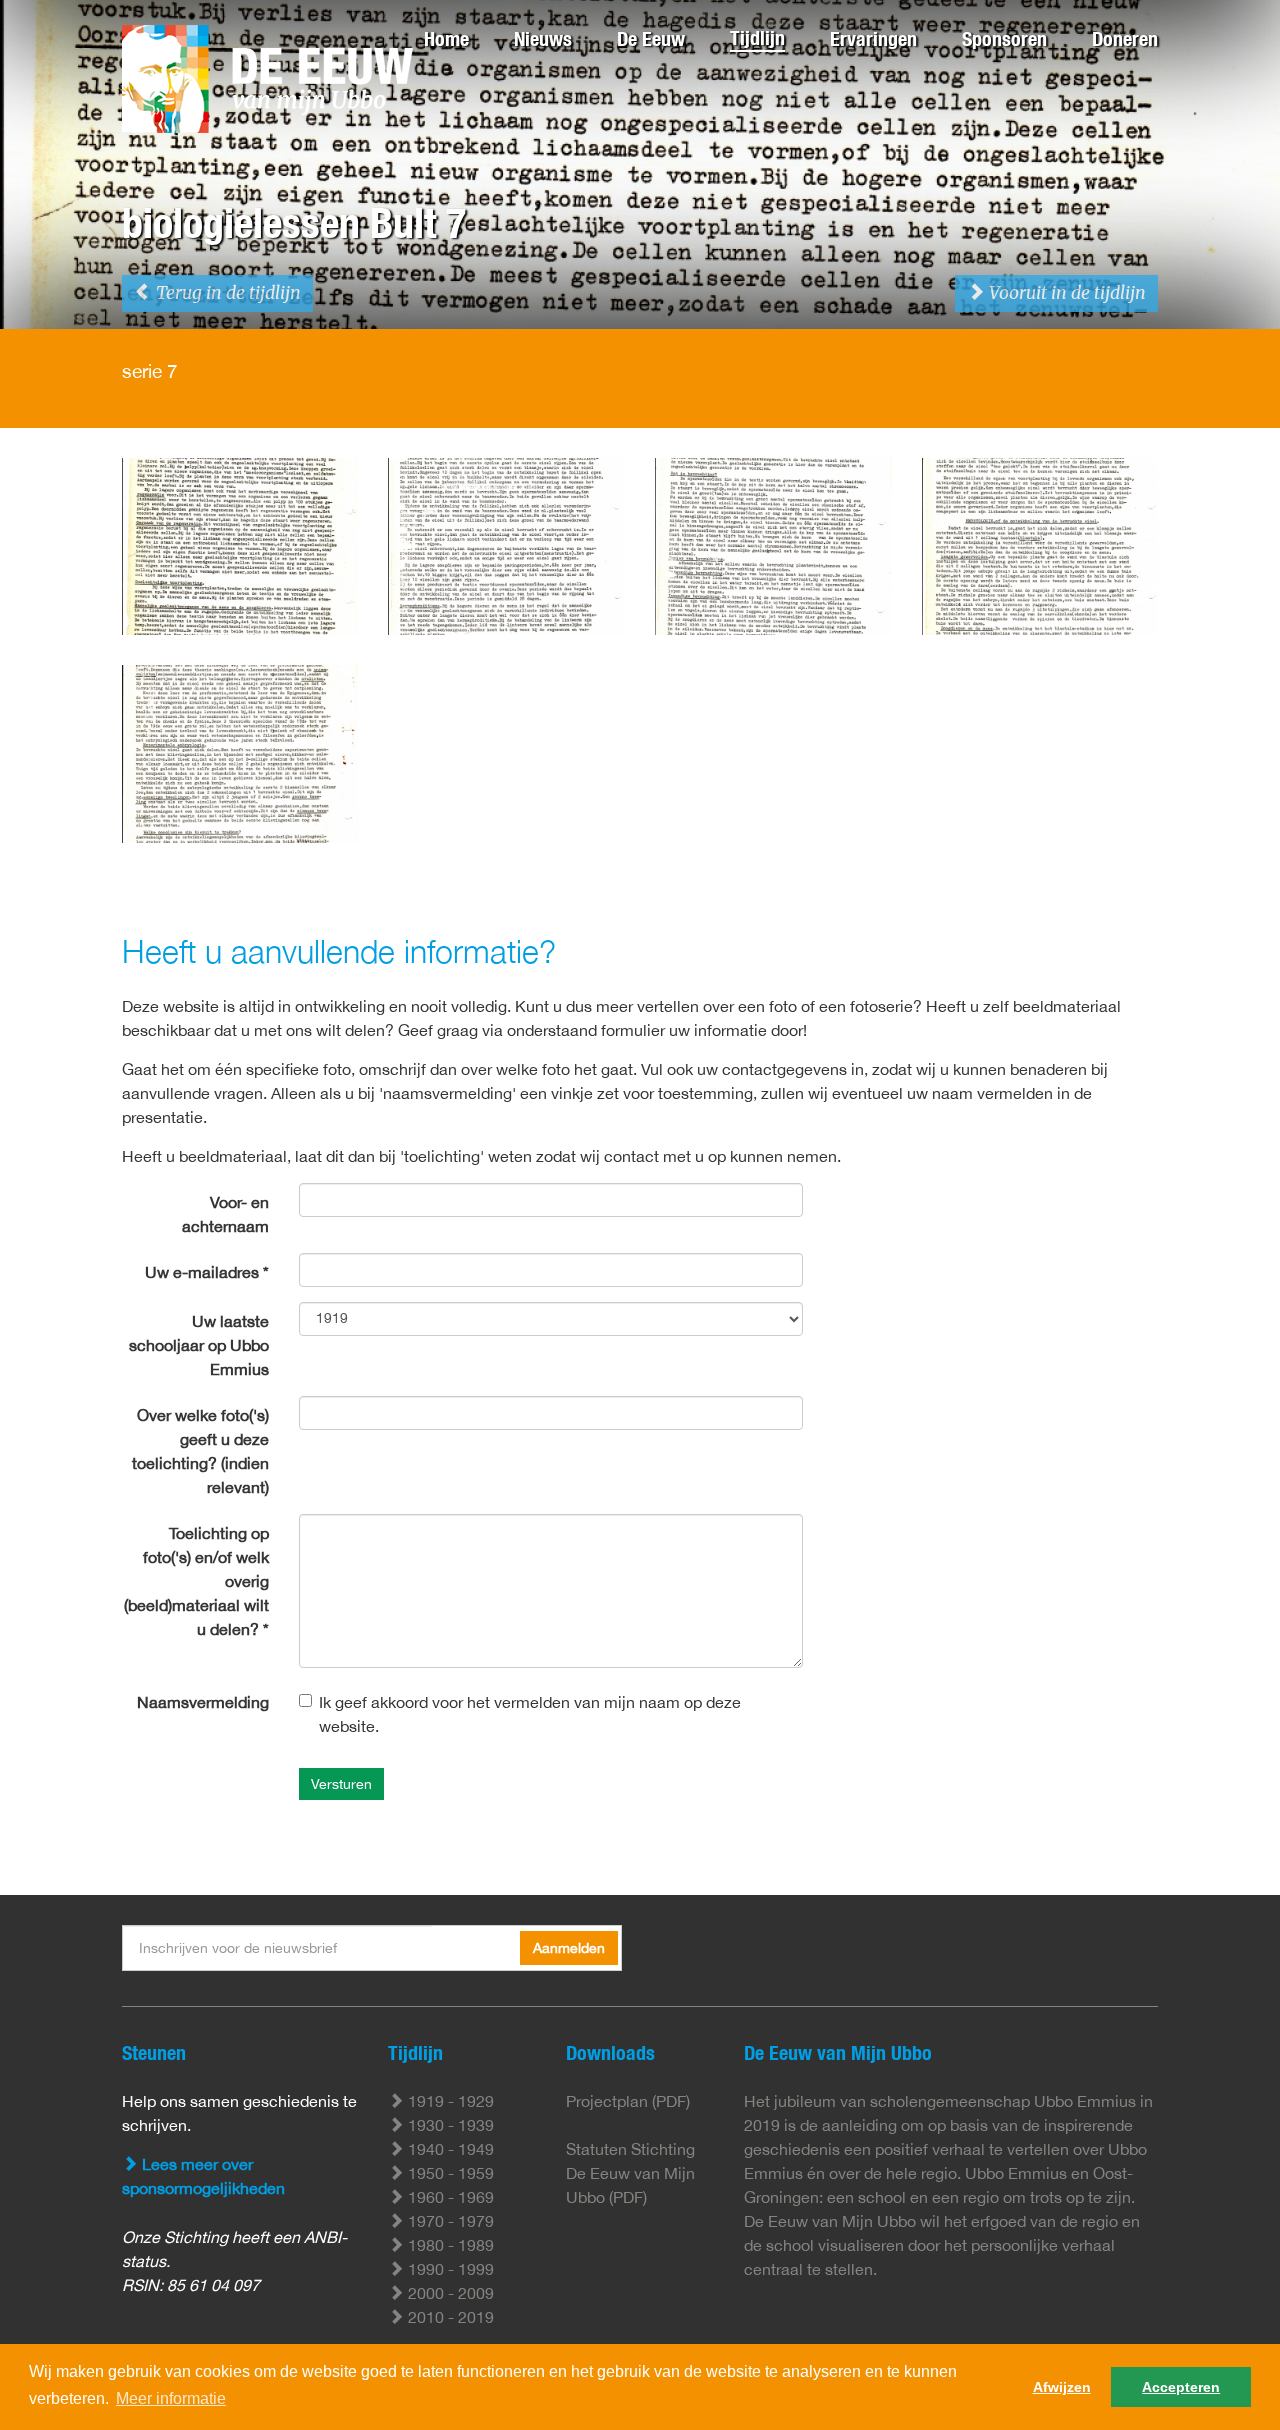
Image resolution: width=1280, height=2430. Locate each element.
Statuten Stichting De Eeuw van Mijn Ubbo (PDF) (630, 2173)
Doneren (1125, 38)
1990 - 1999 (449, 2269)
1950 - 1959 (449, 2173)
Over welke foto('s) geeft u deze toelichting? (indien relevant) (200, 1451)
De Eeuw (651, 38)
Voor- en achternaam (225, 1214)
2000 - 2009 (449, 2293)
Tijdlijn (757, 37)
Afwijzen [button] (1062, 2387)
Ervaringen (873, 38)
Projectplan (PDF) (628, 2101)
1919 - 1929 (449, 2101)
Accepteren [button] (1181, 2387)
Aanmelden (569, 1948)
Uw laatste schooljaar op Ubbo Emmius (199, 1345)
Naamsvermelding (203, 1702)
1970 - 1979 (449, 2221)
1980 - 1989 (449, 2245)
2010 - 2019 (449, 2317)
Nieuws (543, 38)
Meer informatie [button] (171, 2398)
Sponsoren (1004, 38)
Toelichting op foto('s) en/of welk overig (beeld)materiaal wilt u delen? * (196, 1581)
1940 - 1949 (449, 2149)
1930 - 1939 (449, 2125)
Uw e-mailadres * (207, 1272)
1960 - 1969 (449, 2197)
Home (446, 38)
